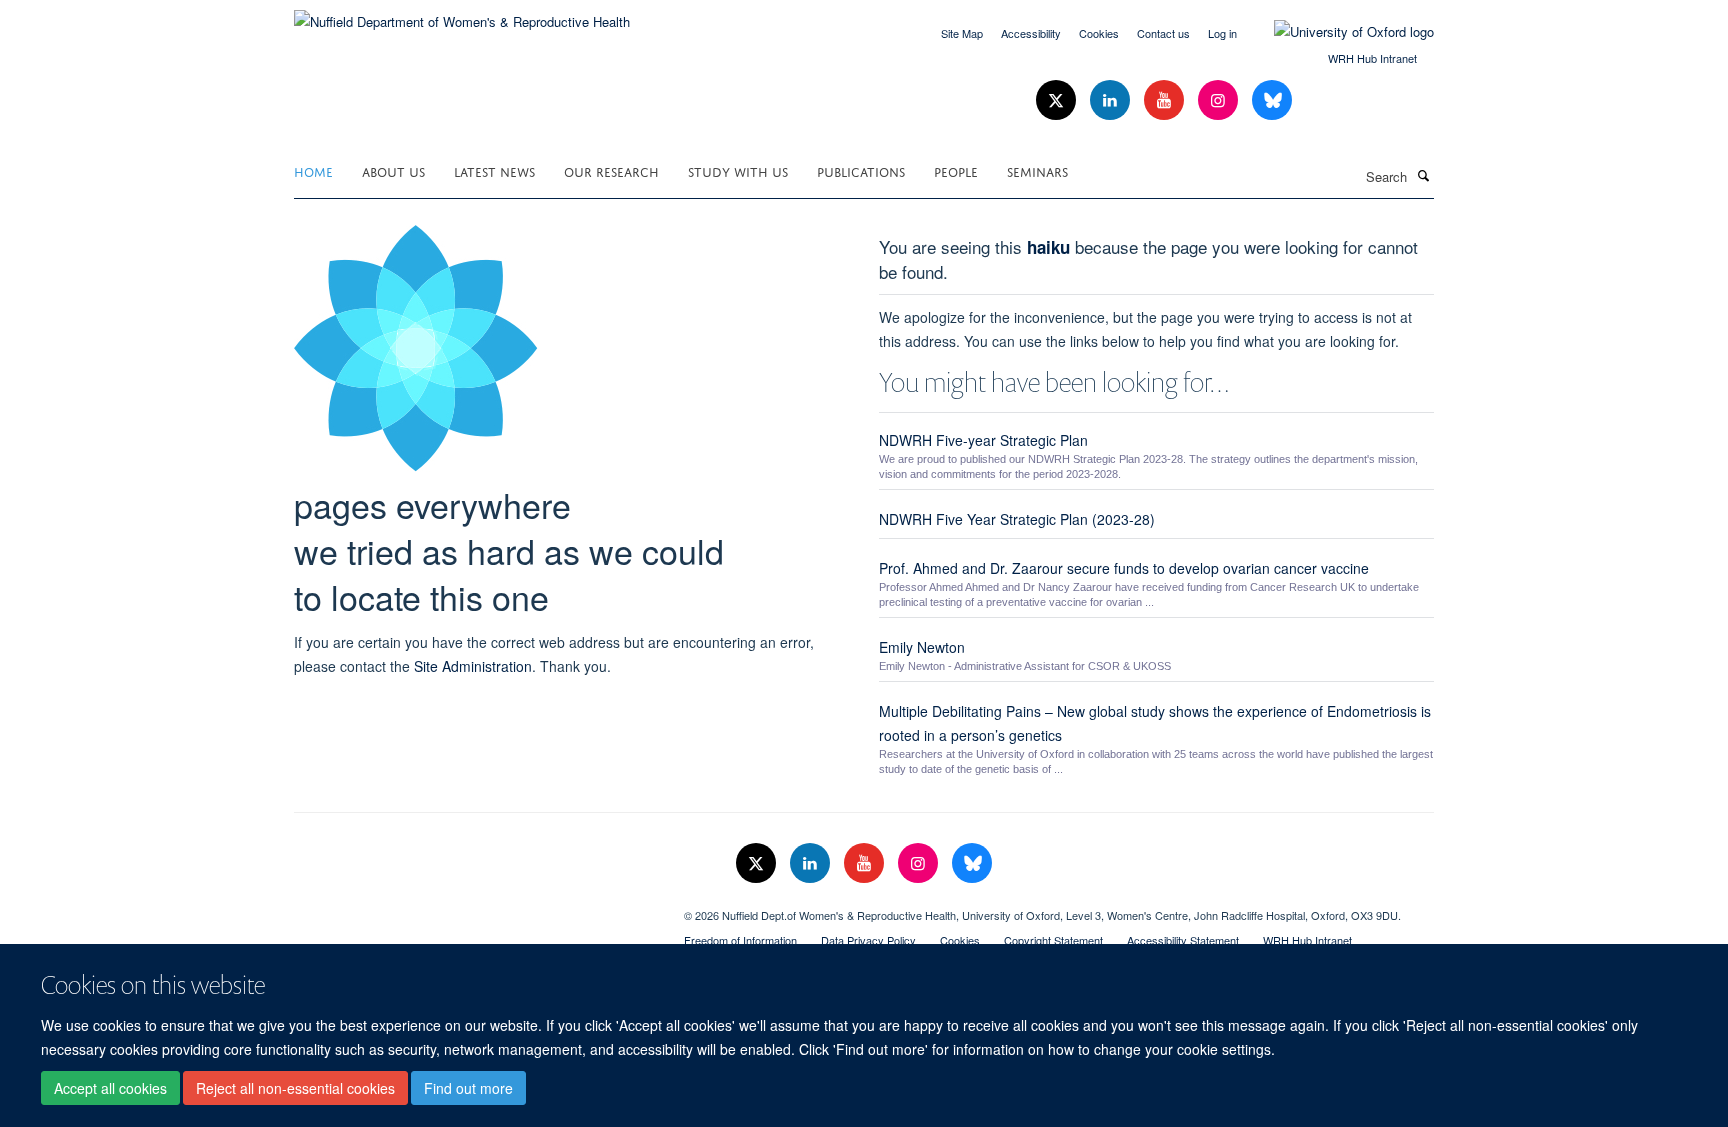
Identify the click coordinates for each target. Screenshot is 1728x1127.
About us (393, 170)
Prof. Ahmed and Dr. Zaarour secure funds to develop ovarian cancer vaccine (1124, 568)
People (956, 170)
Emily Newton (922, 647)
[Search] (1423, 175)
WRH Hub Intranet (1372, 58)
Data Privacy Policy (868, 940)
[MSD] (474, 908)
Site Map (962, 33)
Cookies (1099, 33)
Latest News (494, 170)
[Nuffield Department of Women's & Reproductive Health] (462, 14)
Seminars (1037, 170)
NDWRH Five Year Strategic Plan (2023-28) (1017, 519)
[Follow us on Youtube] (1166, 100)
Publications (861, 170)
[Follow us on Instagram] (1220, 100)
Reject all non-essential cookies (295, 1088)
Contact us (1163, 33)
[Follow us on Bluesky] (1272, 100)
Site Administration (473, 666)
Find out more (468, 1088)
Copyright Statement (1053, 940)
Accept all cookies (110, 1088)
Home (313, 170)
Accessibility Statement (1183, 940)
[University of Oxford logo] (1339, 32)
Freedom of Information (740, 940)
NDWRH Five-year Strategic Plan (983, 440)
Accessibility (1031, 33)
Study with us (738, 170)
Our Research (611, 170)
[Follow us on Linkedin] (1112, 100)
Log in (1222, 33)
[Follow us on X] (1058, 100)
